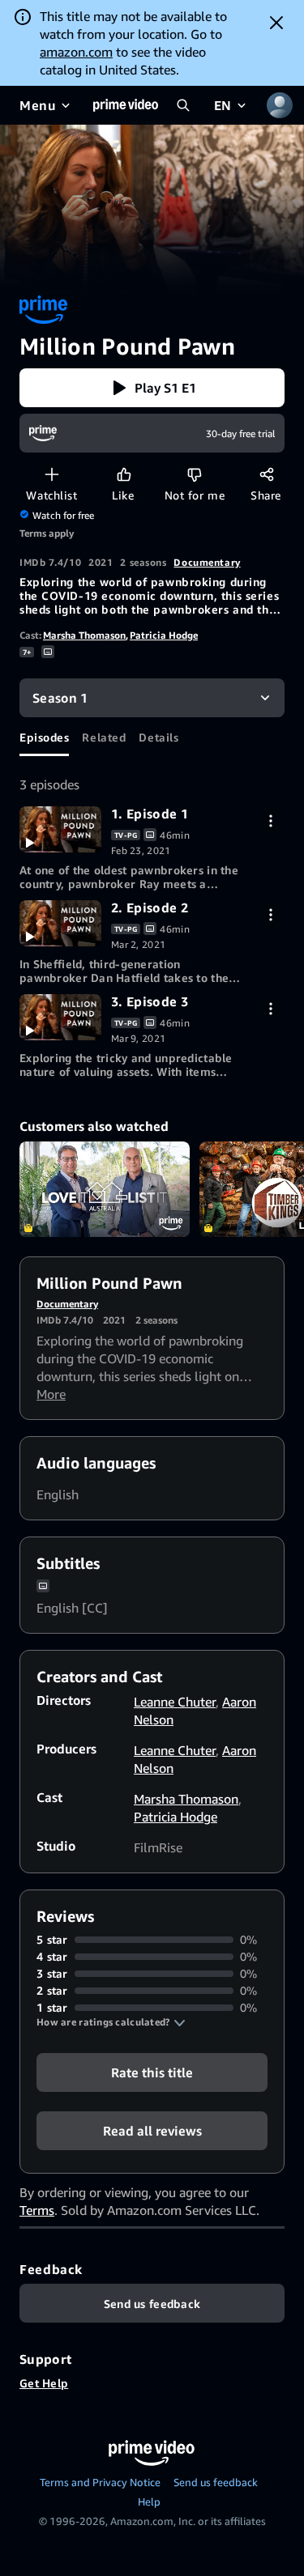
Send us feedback (216, 2482)
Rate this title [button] (152, 2072)
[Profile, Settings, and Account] (280, 105)
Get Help (44, 2383)
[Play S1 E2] (60, 923)
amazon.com (76, 52)
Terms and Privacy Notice (100, 2482)
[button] (152, 388)
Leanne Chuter (175, 1702)
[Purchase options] (270, 820)
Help (149, 2502)
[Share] (266, 474)
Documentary (207, 562)
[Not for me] (194, 474)
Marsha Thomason (84, 635)
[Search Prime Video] (183, 105)
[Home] (126, 105)
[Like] (124, 474)
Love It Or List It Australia (105, 1189)
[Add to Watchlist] (51, 474)
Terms (37, 2210)
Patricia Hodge (164, 635)
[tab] (44, 737)
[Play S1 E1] (60, 829)
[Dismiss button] (276, 23)
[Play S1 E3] (60, 1017)
